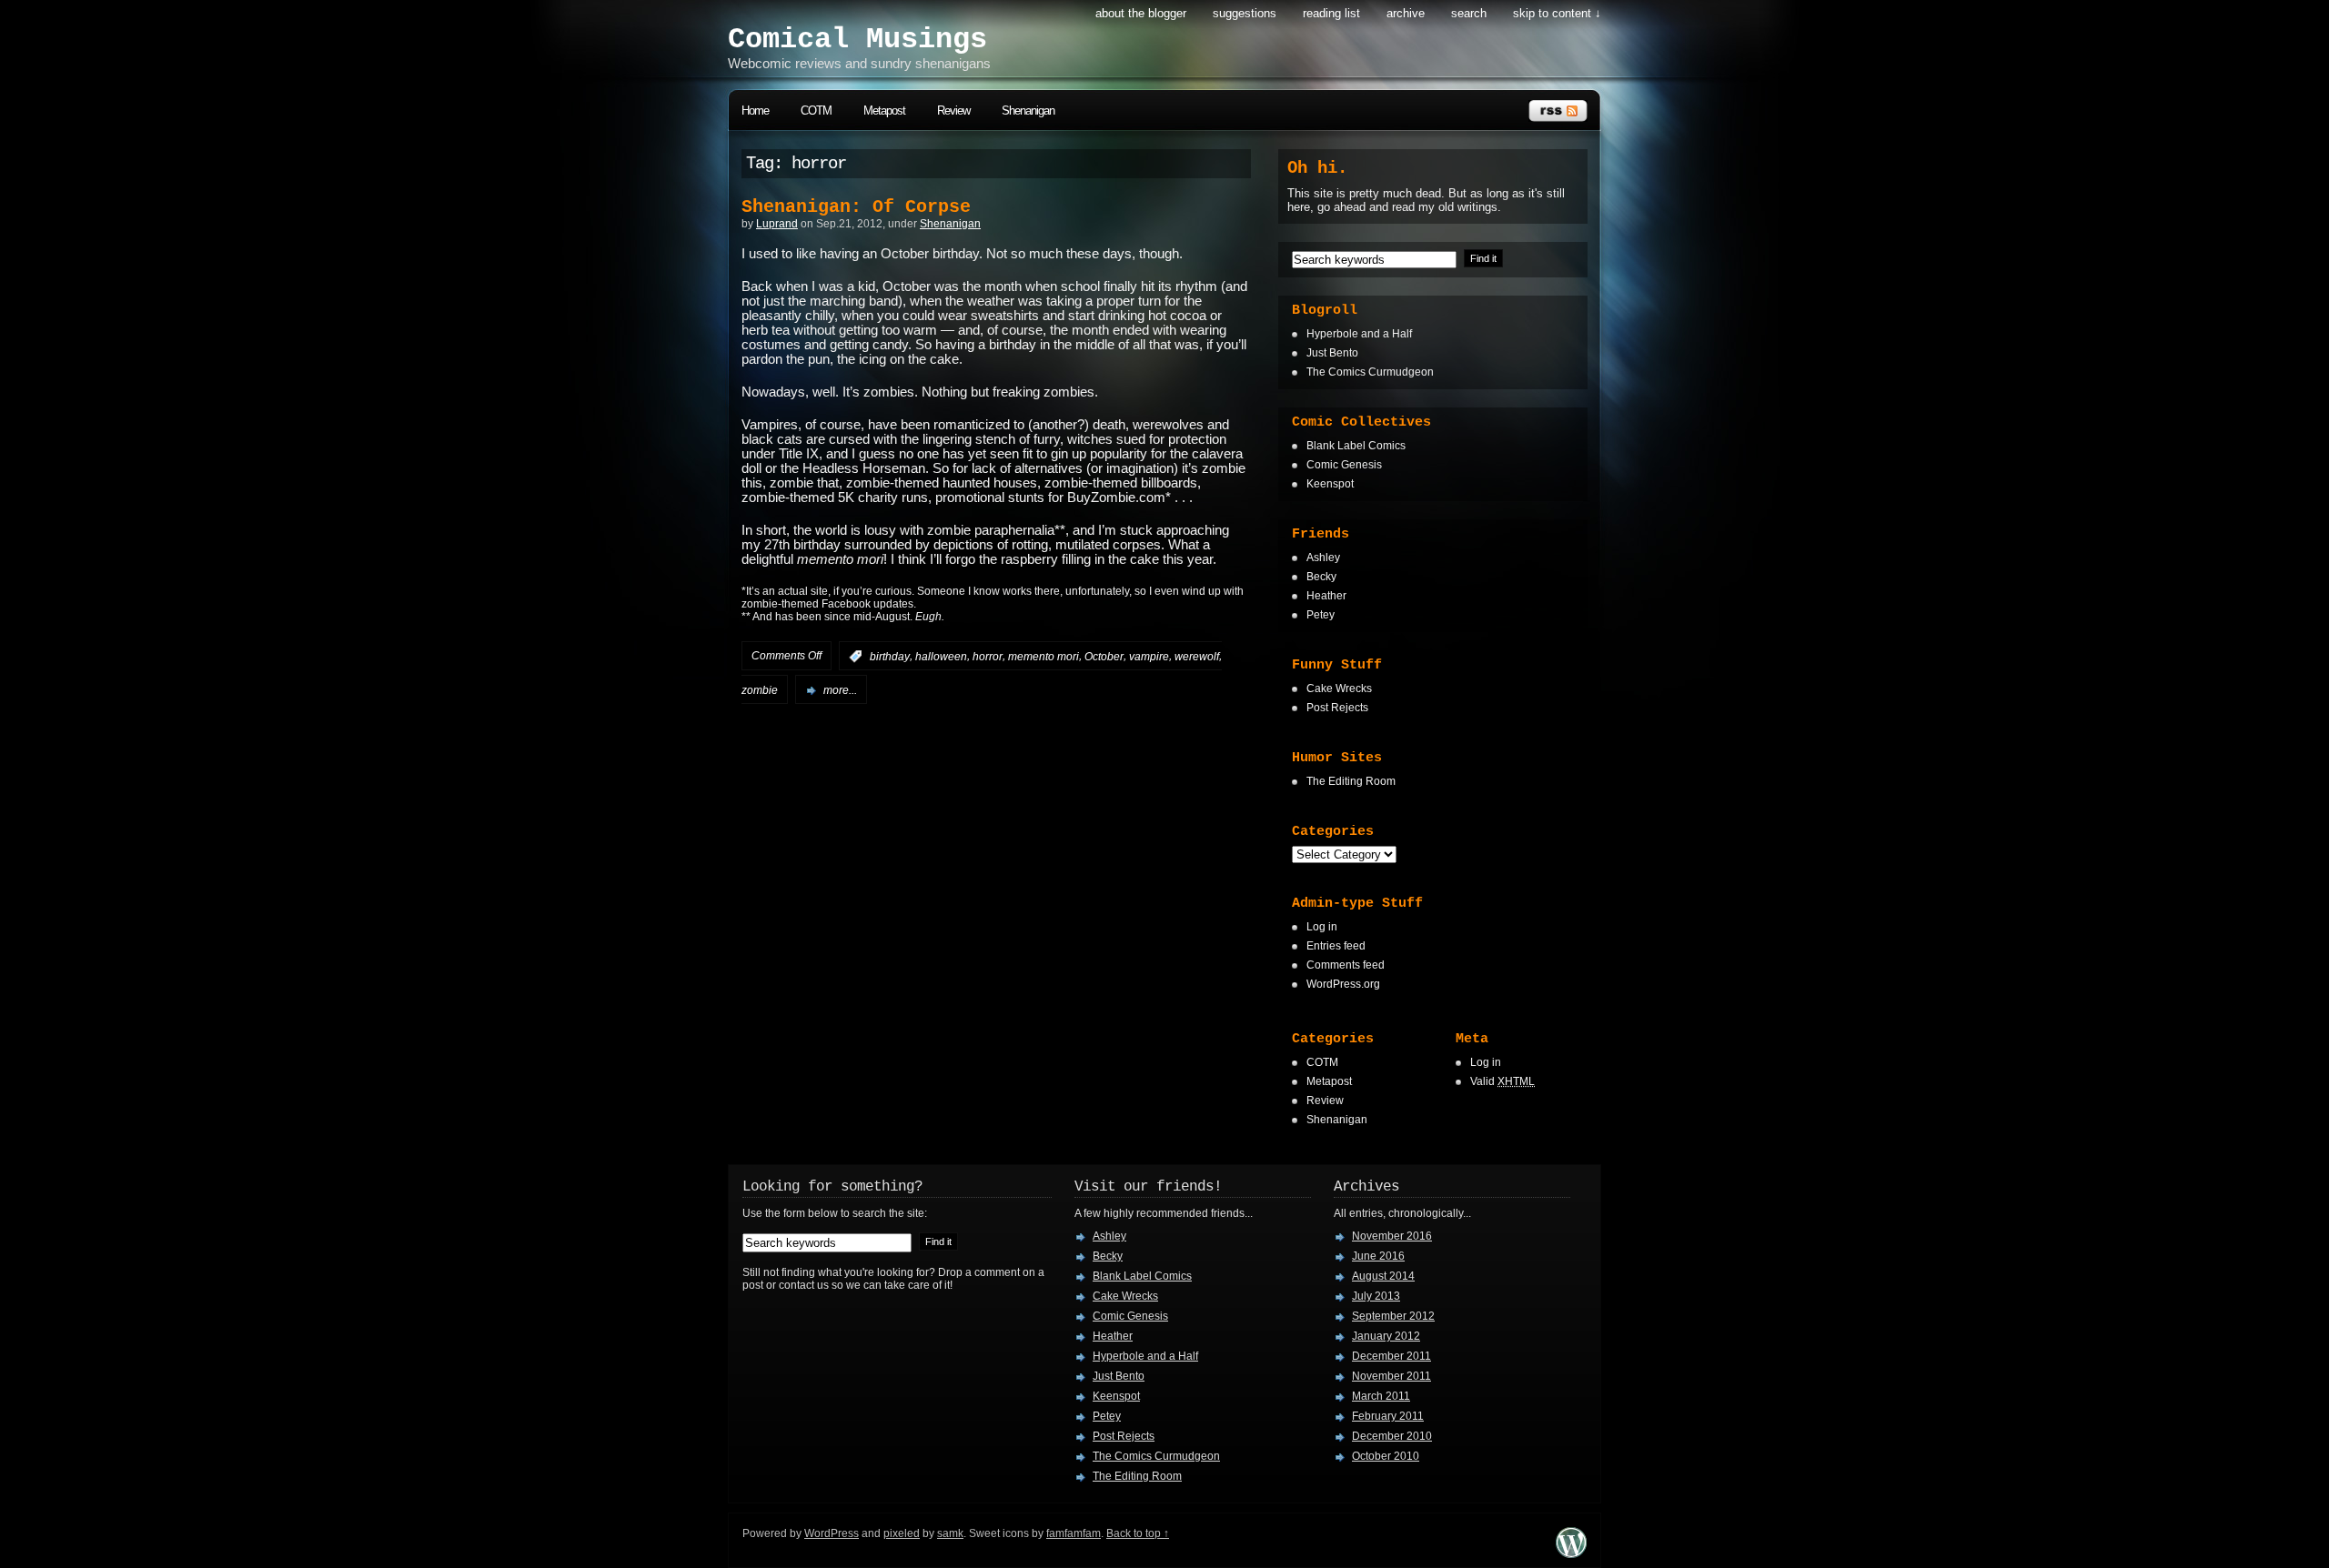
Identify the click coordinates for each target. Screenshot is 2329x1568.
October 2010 (1386, 1456)
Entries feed (1336, 946)
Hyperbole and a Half (1359, 334)
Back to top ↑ (1138, 1533)
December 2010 (1392, 1436)
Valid (1502, 1081)
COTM (816, 111)
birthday (890, 657)
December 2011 (1391, 1356)
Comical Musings (857, 40)
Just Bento (1332, 353)
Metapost (884, 111)
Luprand (777, 224)
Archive (1406, 13)
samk (950, 1533)
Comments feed (1346, 965)
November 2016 (1392, 1236)
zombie (760, 690)
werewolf (1197, 657)
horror (988, 657)
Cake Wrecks (1339, 689)
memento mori (1044, 657)
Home (755, 111)
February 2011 (1388, 1416)
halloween (941, 657)
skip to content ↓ (1557, 13)
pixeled (902, 1533)
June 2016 (1378, 1256)
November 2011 (1391, 1376)
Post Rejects (1337, 708)
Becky (1321, 577)
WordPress (832, 1533)
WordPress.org (1343, 984)
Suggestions (1245, 13)
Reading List (1331, 13)
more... (840, 690)
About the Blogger (1141, 13)
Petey (1321, 615)
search (1469, 13)
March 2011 (1381, 1396)
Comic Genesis (1344, 465)
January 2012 (1386, 1336)
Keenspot (1330, 484)
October (1104, 657)
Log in (1322, 927)
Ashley (1323, 558)
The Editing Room (1351, 781)
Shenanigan (1028, 111)
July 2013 (1376, 1296)
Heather (1326, 596)
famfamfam (1074, 1533)
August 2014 (1383, 1276)
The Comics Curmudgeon (1370, 372)
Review (953, 111)
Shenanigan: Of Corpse (856, 207)
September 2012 (1393, 1316)
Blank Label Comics (1356, 446)
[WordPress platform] (1571, 1553)
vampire (1149, 657)
